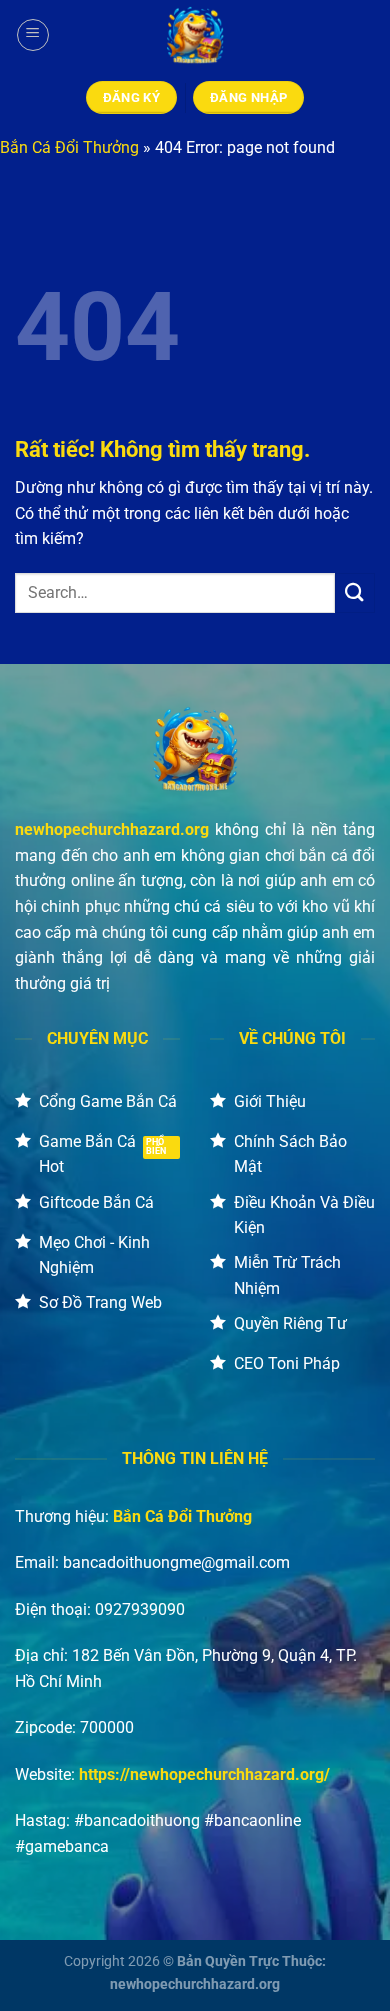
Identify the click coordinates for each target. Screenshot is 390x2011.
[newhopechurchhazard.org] (195, 35)
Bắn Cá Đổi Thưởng (69, 147)
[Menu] (33, 35)
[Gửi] (355, 592)
